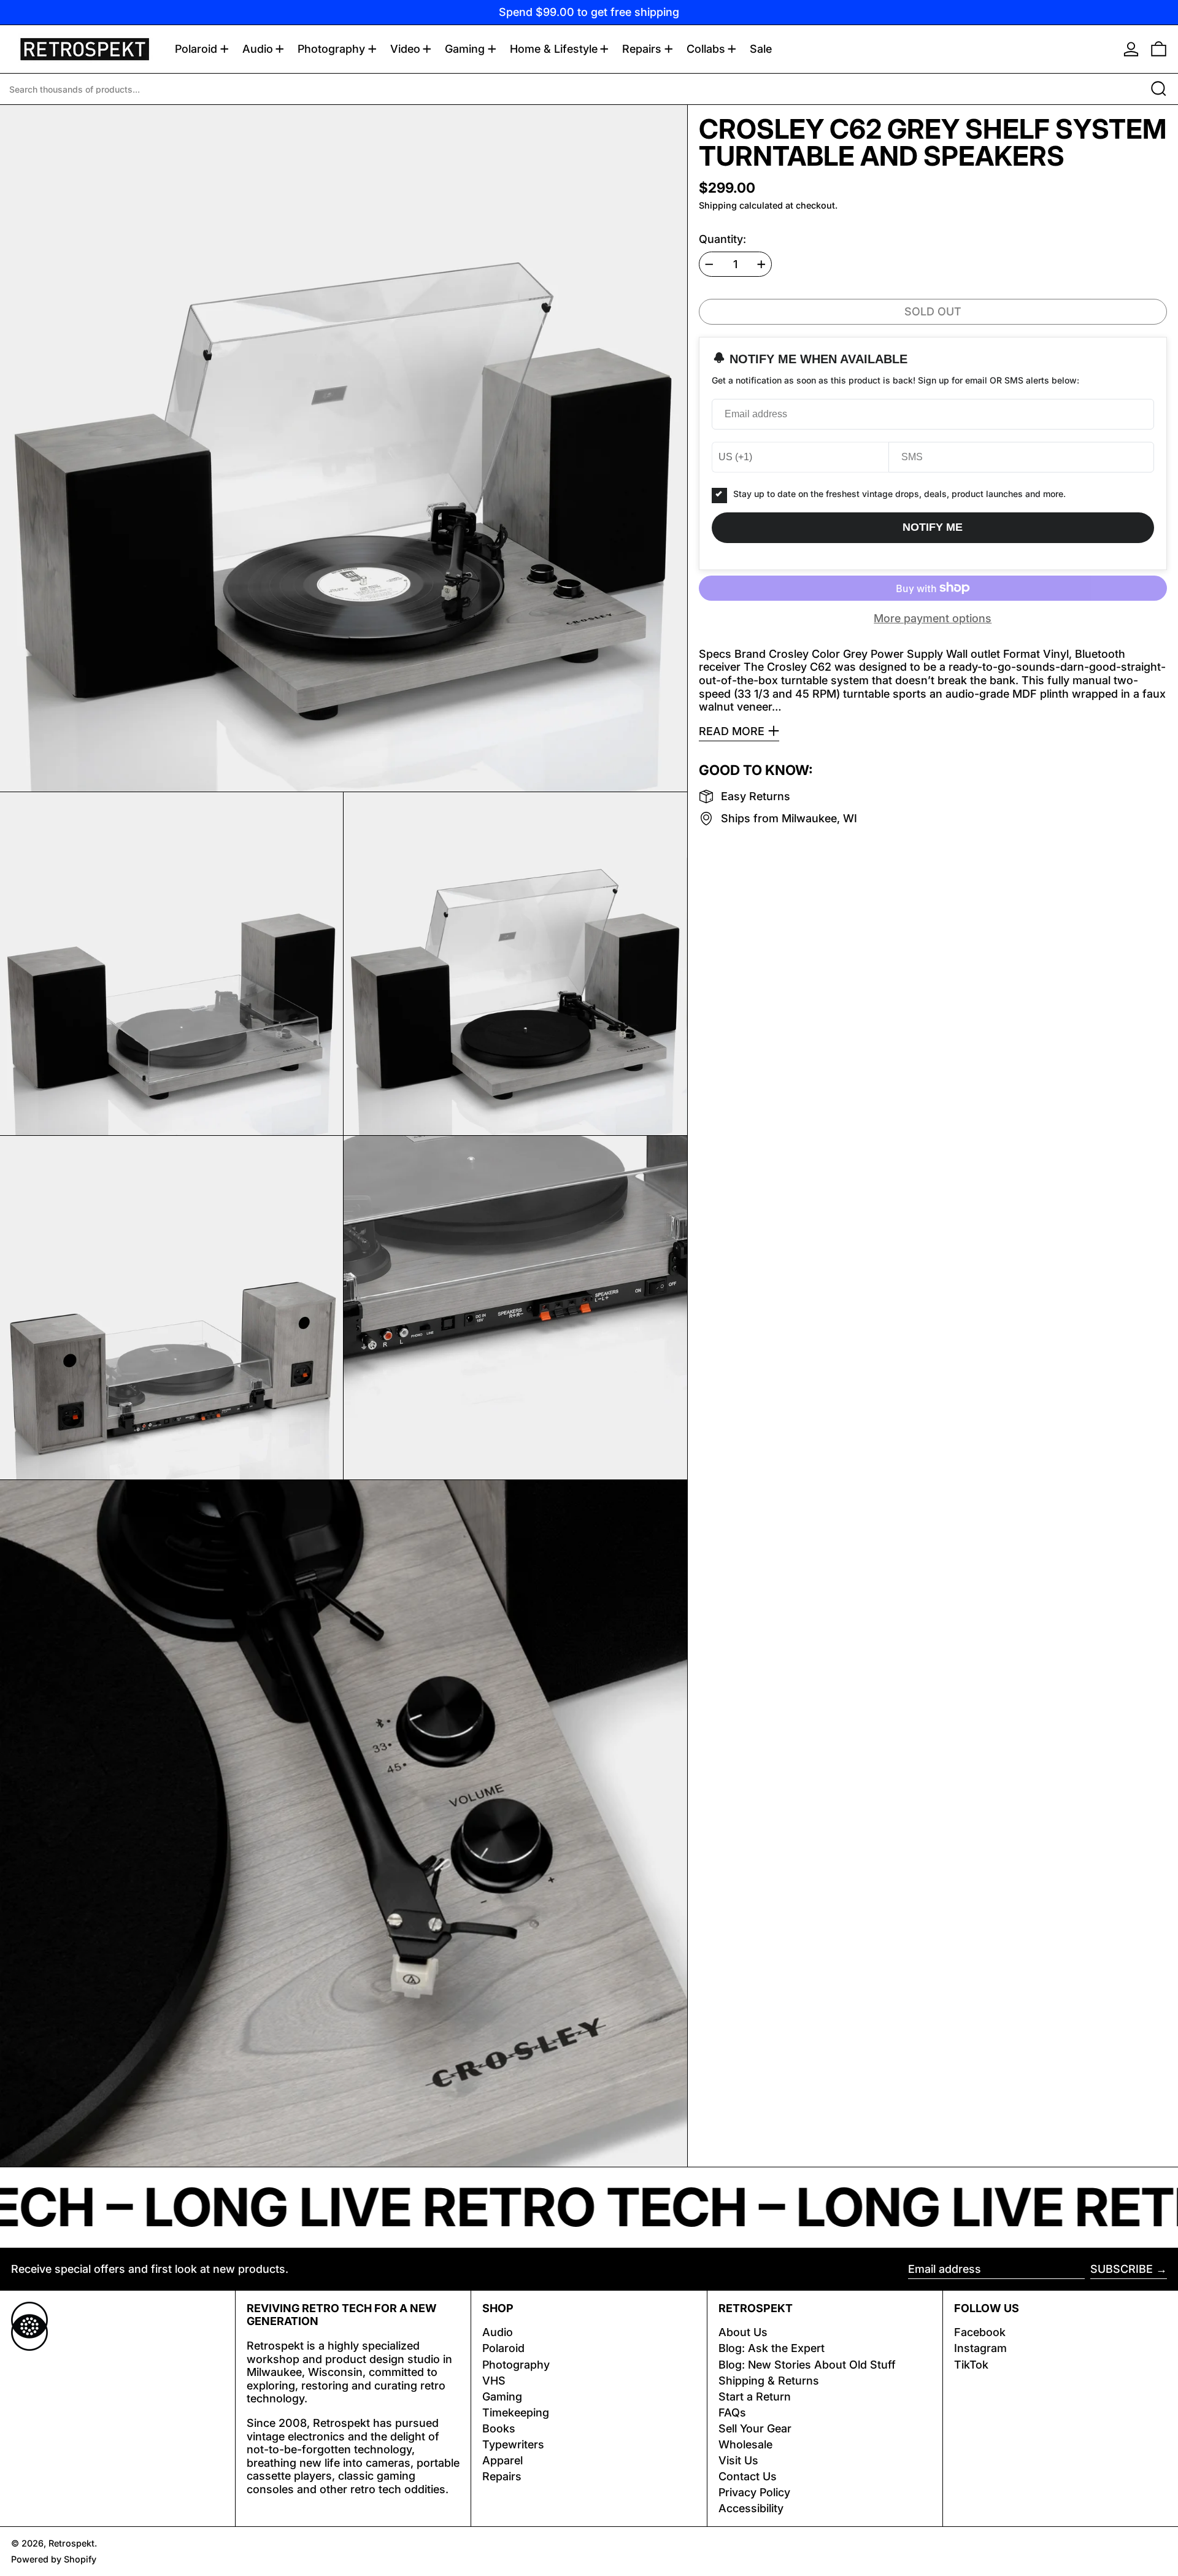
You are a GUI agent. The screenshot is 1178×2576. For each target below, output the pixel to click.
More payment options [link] (933, 618)
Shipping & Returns (769, 2381)
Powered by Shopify (54, 2559)
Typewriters (513, 2444)
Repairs (502, 2476)
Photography (516, 2365)
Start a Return (755, 2397)
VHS (494, 2381)
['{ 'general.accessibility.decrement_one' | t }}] (709, 264)
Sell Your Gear (755, 2428)
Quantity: (722, 239)
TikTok (971, 2365)
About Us (743, 2332)
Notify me (933, 527)
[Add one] (761, 264)
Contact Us (748, 2476)
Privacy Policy (754, 2492)
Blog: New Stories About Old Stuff (807, 2365)
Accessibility (751, 2508)
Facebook (980, 2332)
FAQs (732, 2412)
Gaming (502, 2397)
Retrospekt (71, 2543)
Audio (498, 2332)
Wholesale (745, 2444)
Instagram (980, 2348)
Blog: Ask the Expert (772, 2348)
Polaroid (503, 2348)
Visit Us (738, 2460)
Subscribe (1122, 2269)
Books (499, 2428)
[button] (1159, 49)
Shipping (718, 205)
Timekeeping (516, 2412)
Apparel (502, 2460)
